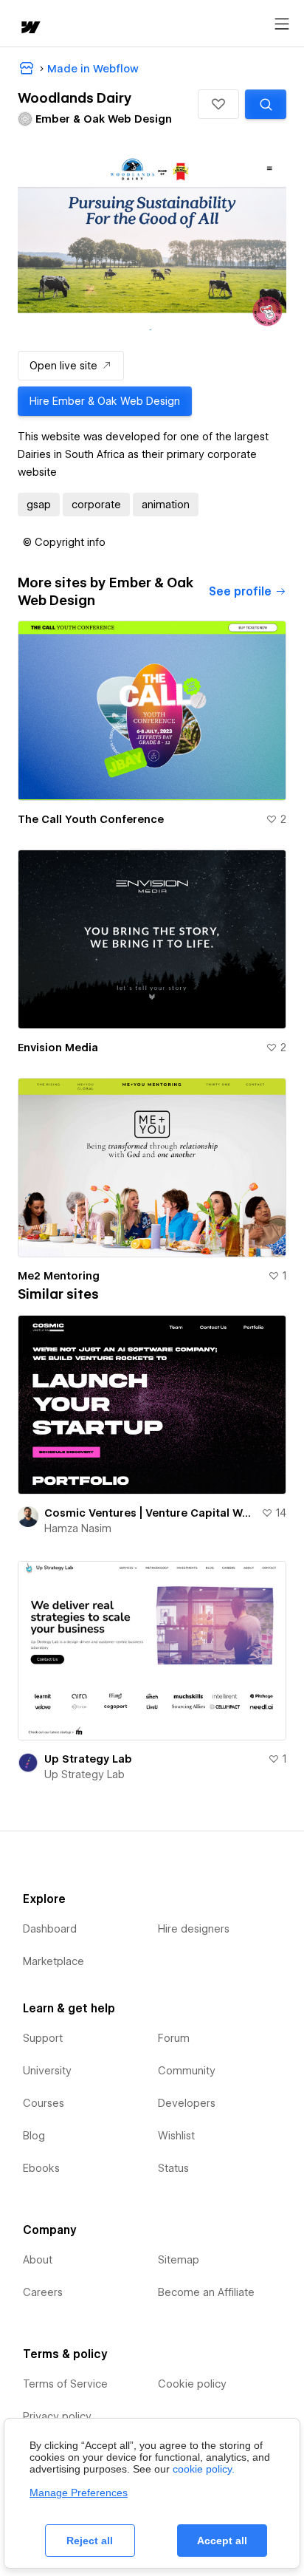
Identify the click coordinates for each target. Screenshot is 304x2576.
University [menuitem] (47, 2071)
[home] (30, 28)
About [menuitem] (38, 2260)
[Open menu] (282, 24)
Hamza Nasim (78, 1528)
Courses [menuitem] (44, 2103)
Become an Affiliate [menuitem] (206, 2292)
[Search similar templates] (266, 104)
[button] (218, 104)
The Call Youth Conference (91, 819)
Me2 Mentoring (59, 1276)
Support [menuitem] (43, 2038)
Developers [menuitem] (187, 2103)
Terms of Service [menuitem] (65, 2384)
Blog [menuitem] (34, 2136)
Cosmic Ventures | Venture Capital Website (150, 1513)
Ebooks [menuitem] (41, 2168)
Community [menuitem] (187, 2071)
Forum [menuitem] (174, 2038)
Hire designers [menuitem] (194, 1929)
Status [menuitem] (173, 2168)
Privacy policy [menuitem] (57, 2416)
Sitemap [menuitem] (179, 2260)
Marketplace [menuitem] (53, 1961)
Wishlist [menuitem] (176, 2136)
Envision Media (58, 1048)
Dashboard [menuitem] (50, 1929)
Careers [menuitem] (43, 2292)
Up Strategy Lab (88, 1759)
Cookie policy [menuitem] (192, 2384)
